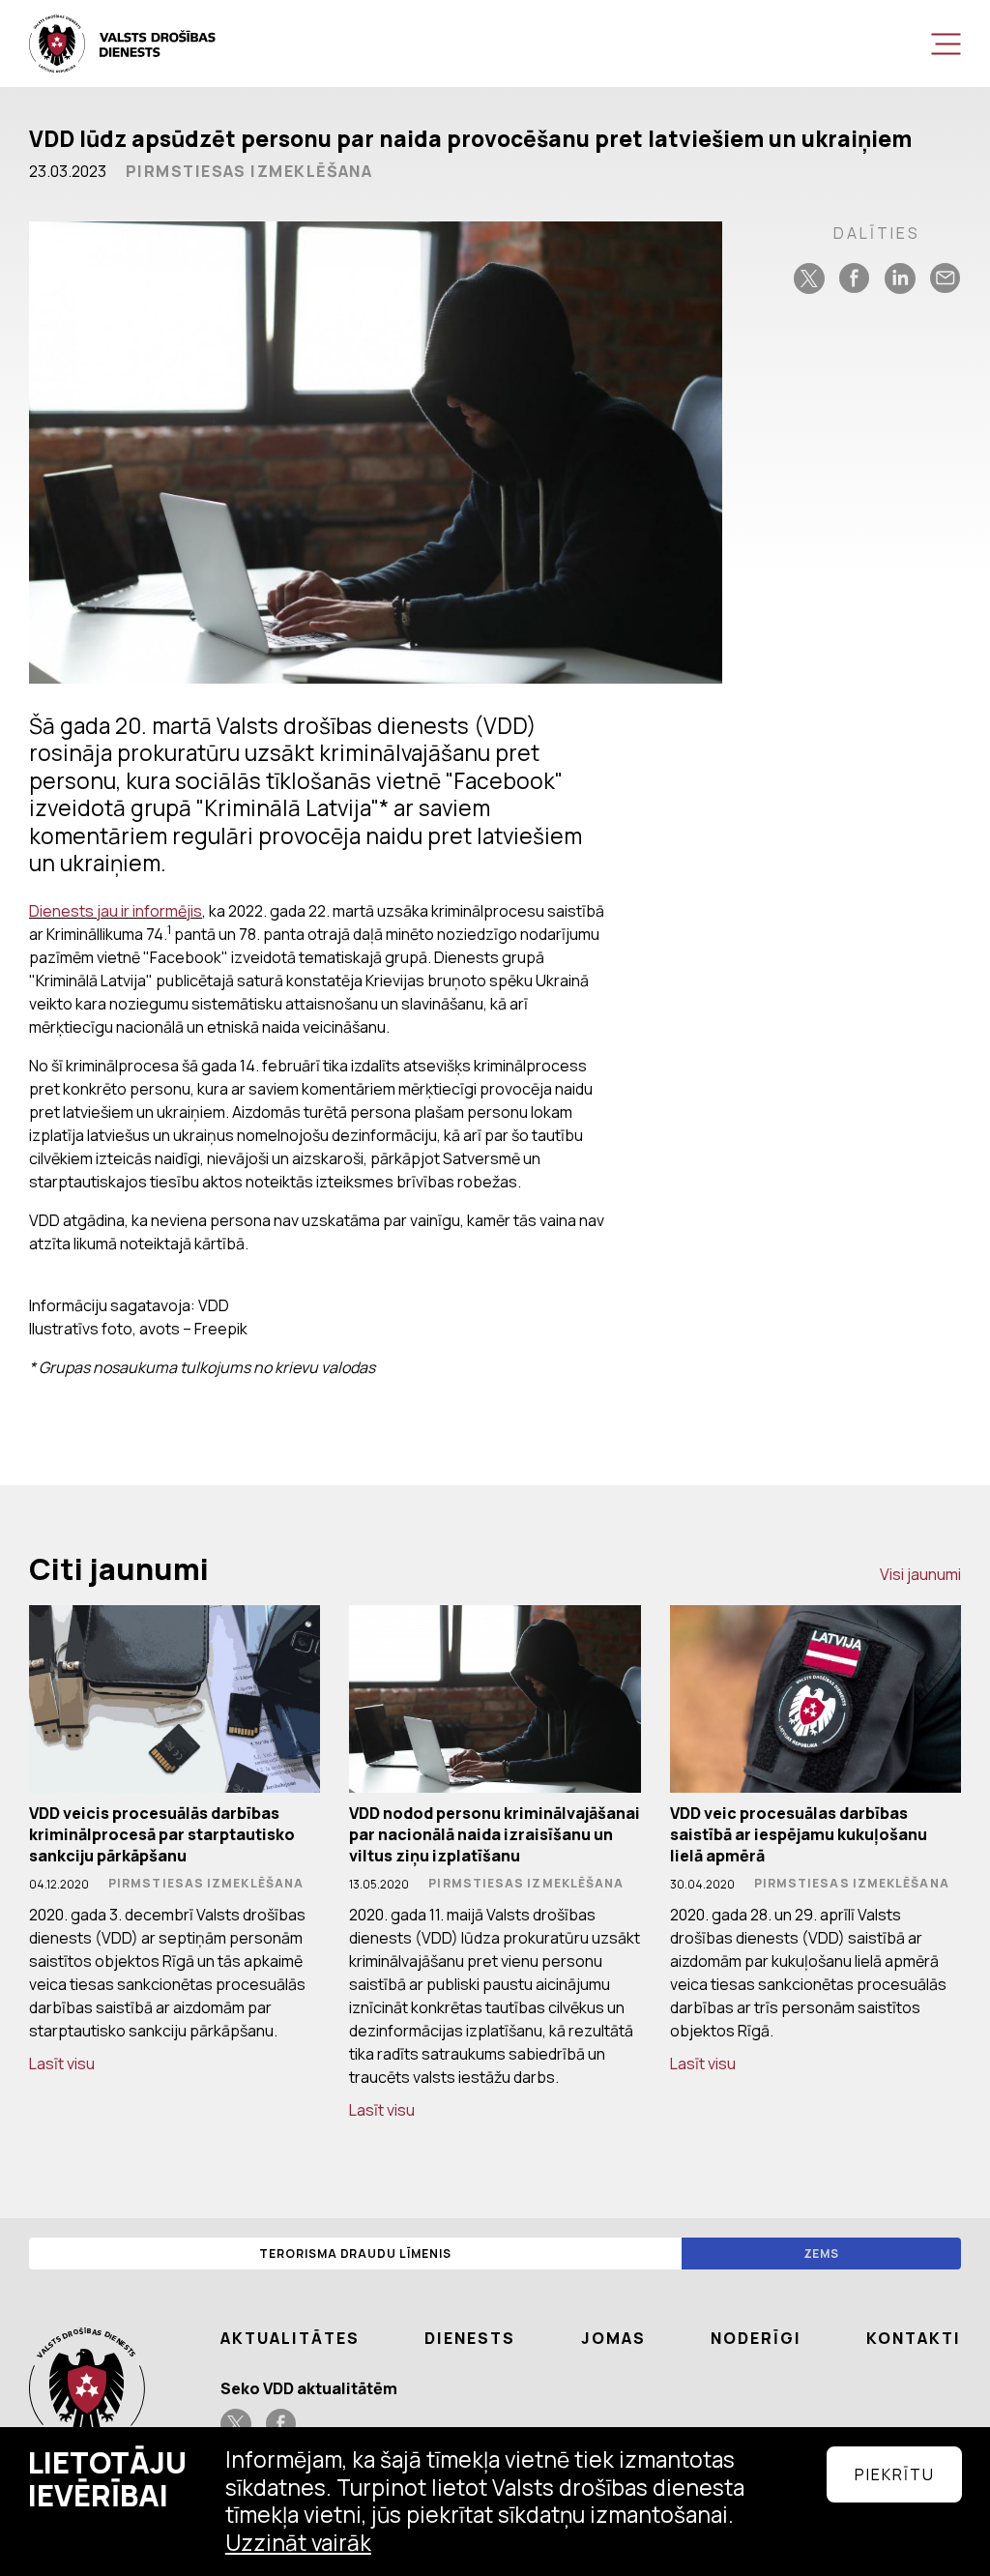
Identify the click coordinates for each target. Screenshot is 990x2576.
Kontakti (914, 2338)
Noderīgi (756, 2338)
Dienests (470, 2338)
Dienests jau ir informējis (116, 911)
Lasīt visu (62, 2064)
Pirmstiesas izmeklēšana (249, 171)
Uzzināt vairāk (298, 2543)
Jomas (613, 2338)
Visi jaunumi (920, 1574)
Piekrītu (895, 2474)
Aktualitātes (290, 2338)
